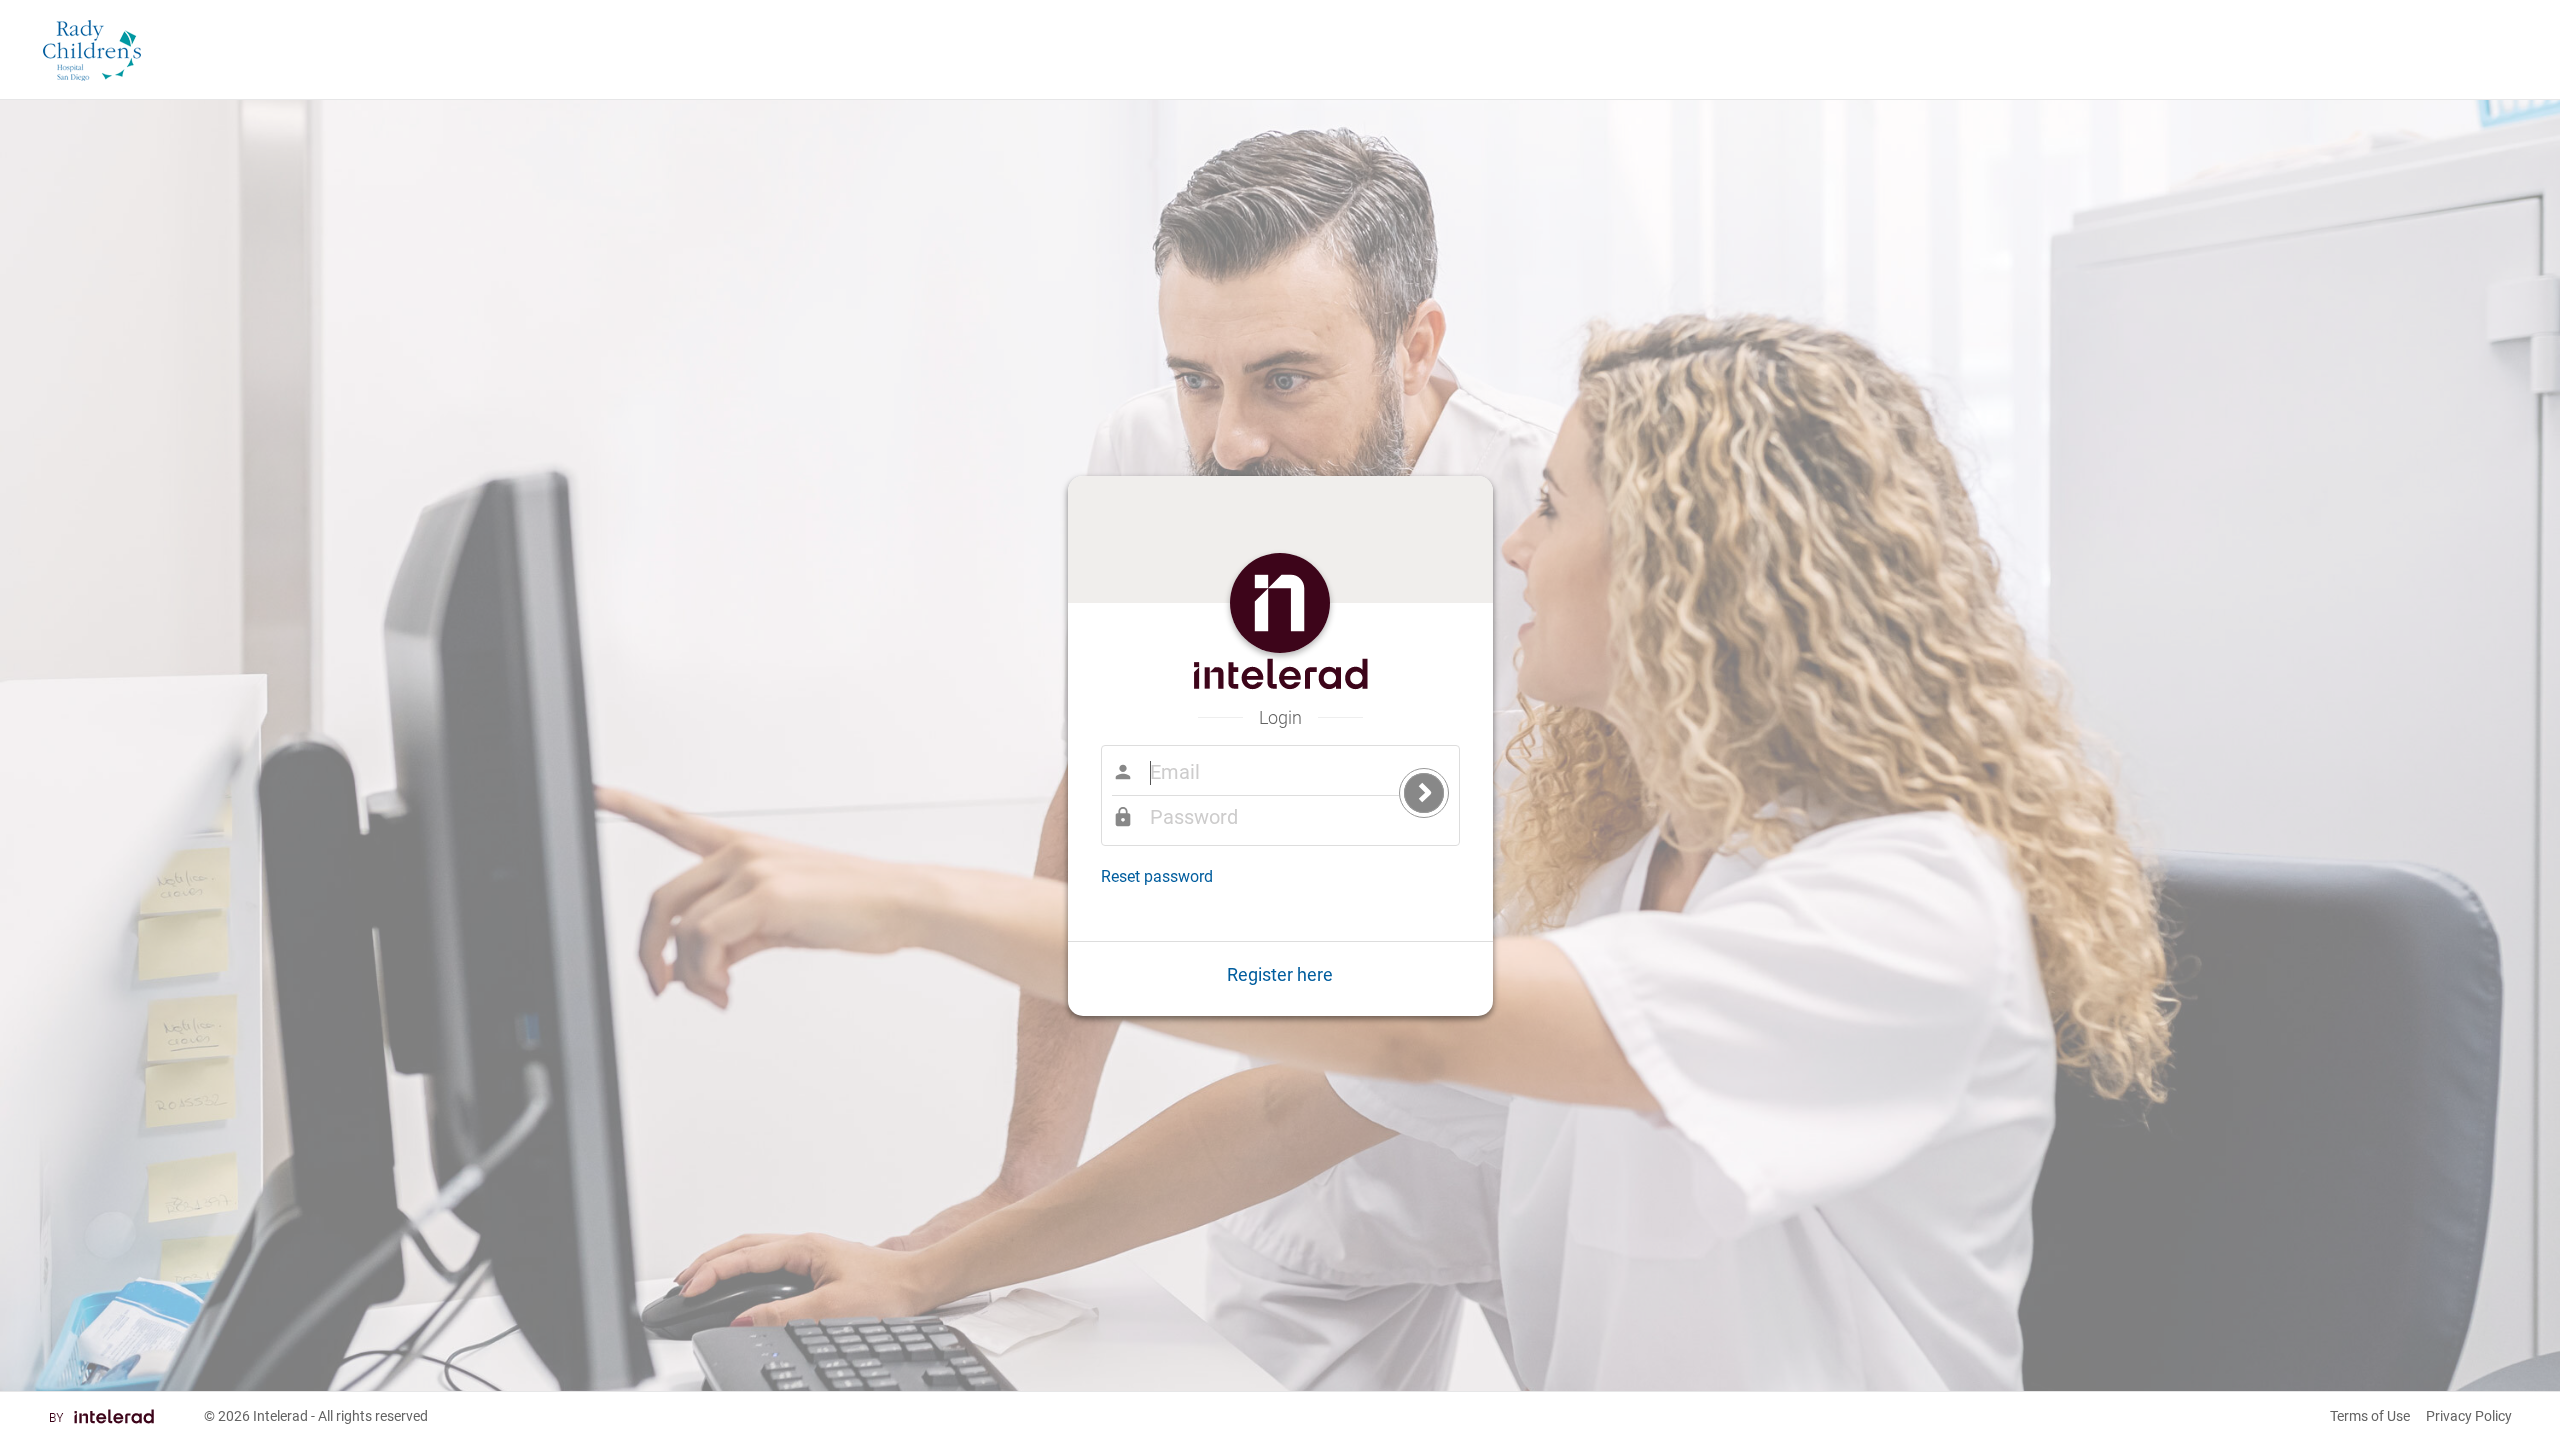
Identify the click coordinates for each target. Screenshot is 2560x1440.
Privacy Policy (2469, 1416)
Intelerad (280, 1416)
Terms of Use (2370, 1416)
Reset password (1157, 876)
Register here (1280, 974)
